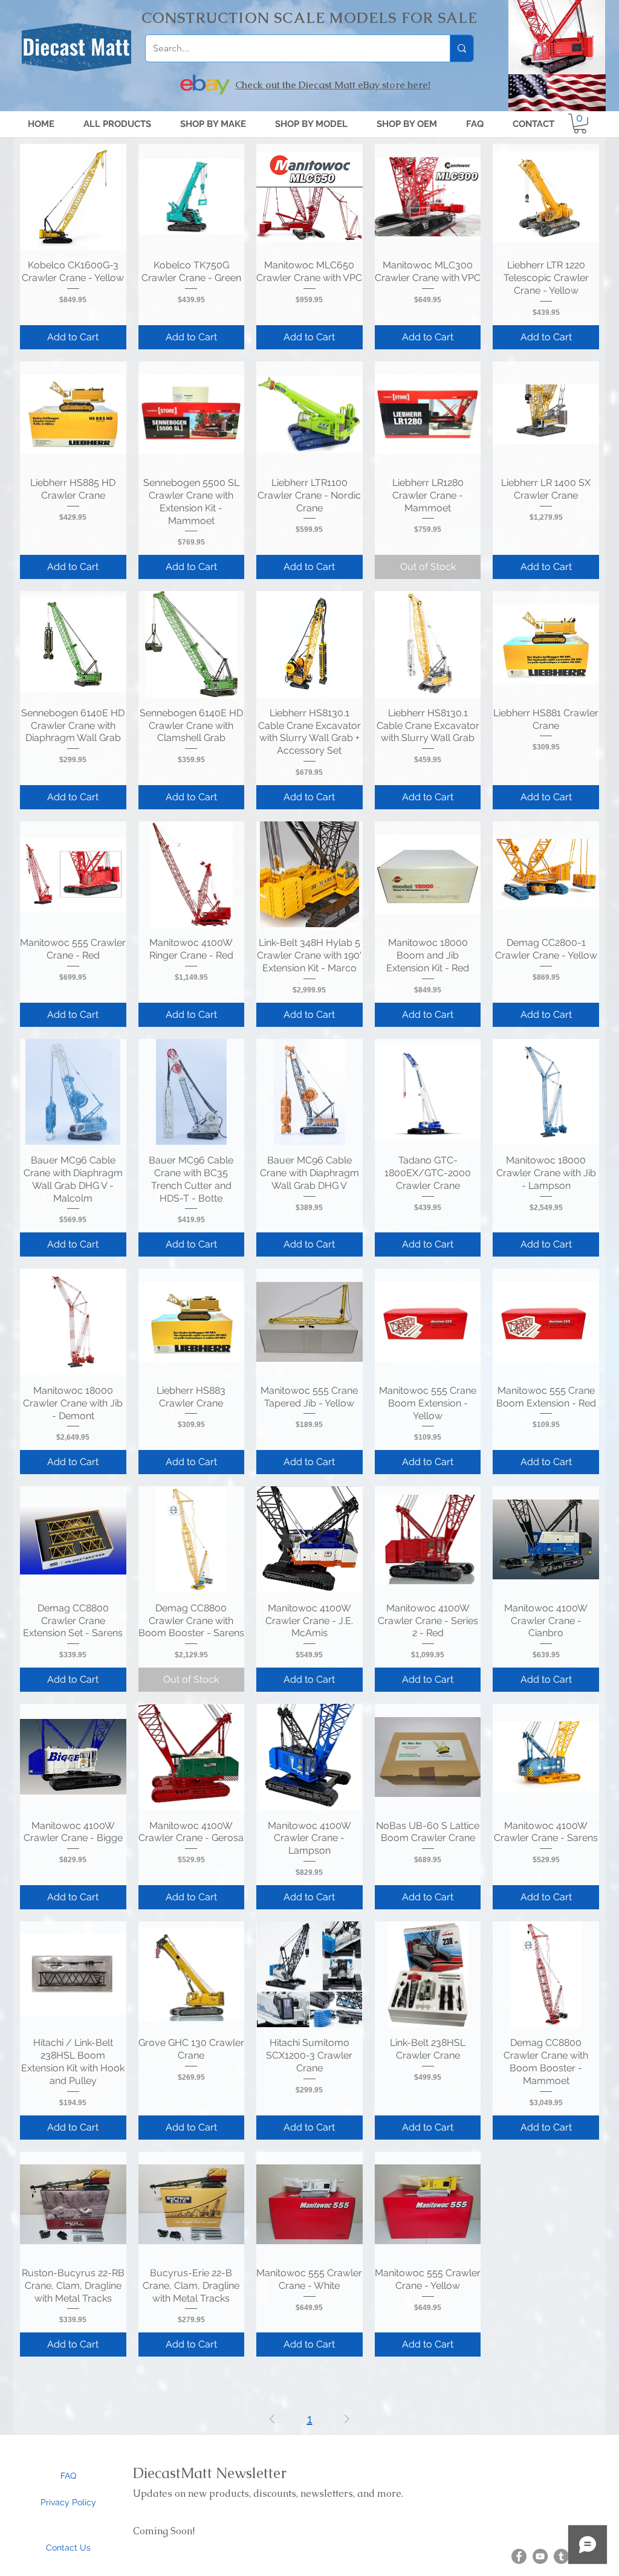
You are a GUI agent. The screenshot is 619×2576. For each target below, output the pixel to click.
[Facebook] (519, 2556)
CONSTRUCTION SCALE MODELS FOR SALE (310, 18)
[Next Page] (347, 2419)
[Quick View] (73, 197)
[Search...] (462, 48)
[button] (311, 124)
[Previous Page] (272, 2419)
